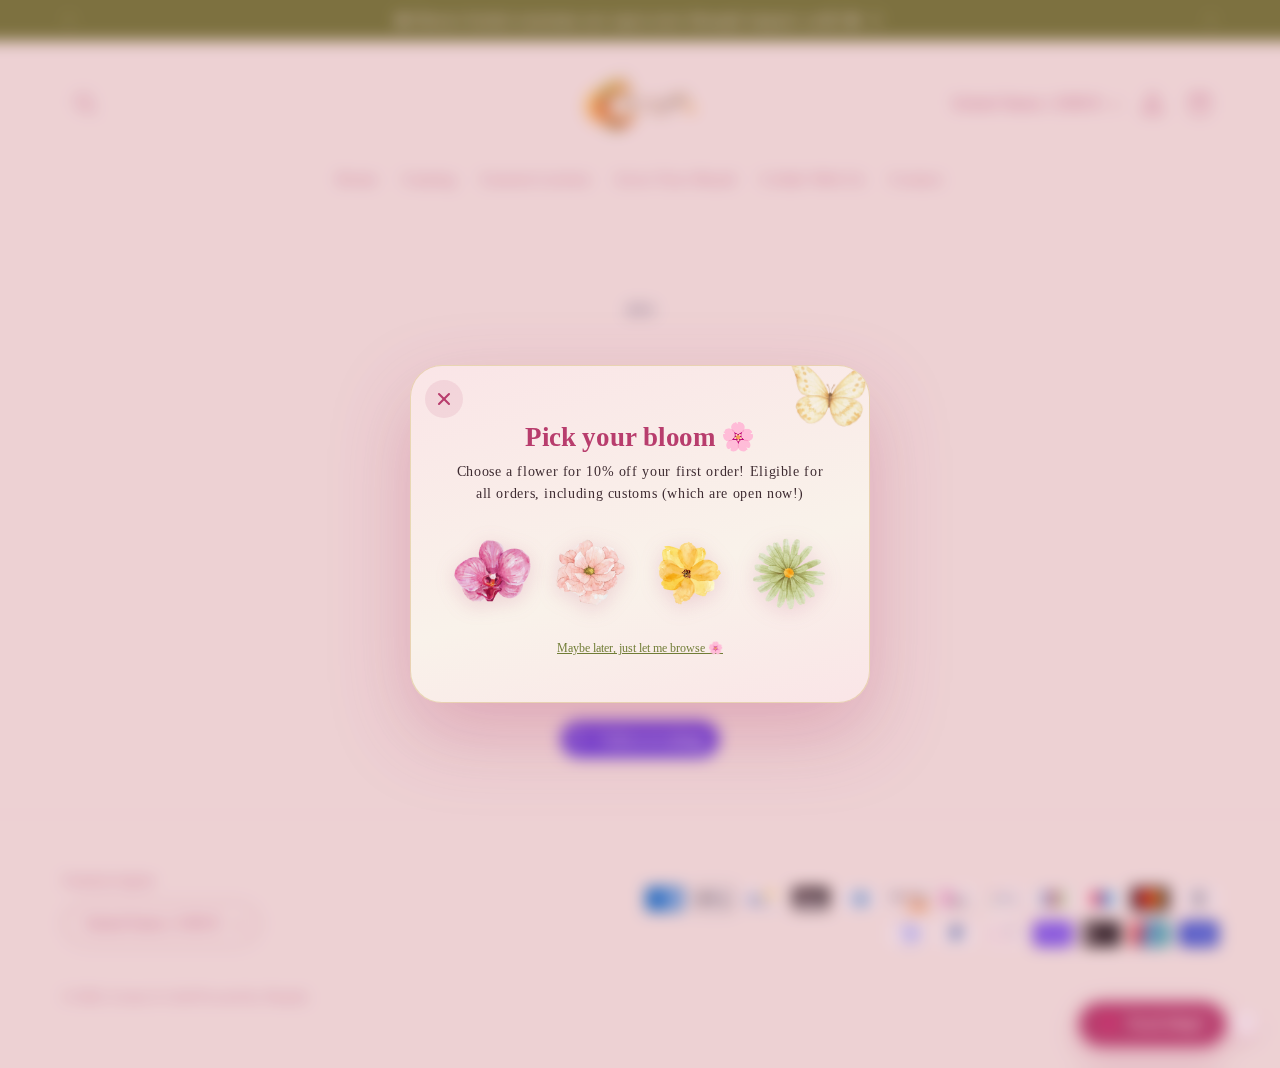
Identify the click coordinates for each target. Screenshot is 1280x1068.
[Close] (444, 399)
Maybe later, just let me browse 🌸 (640, 648)
